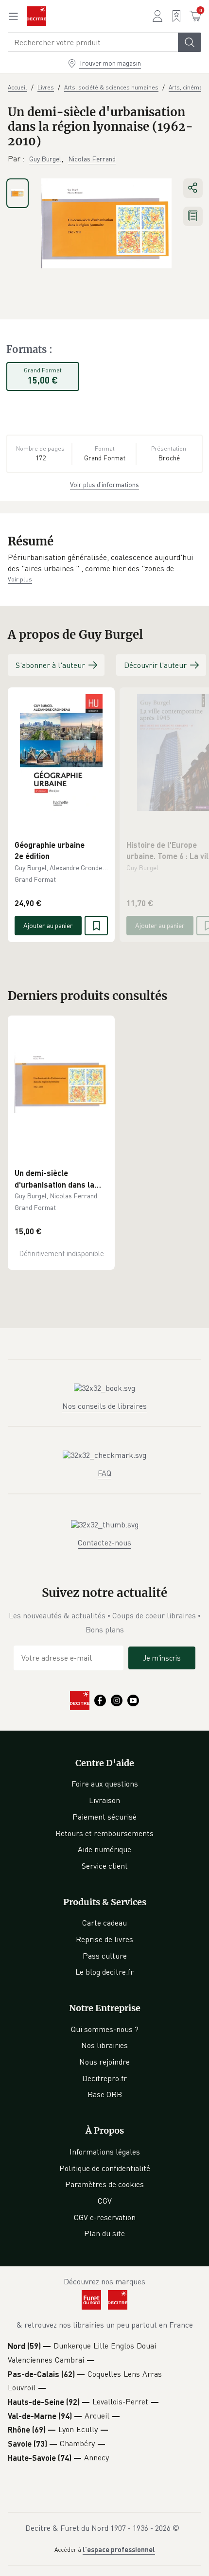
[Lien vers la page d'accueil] (36, 16)
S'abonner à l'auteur (50, 665)
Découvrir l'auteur (155, 665)
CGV (105, 2201)
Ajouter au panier (48, 925)
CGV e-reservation (105, 2217)
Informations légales (105, 2152)
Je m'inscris (162, 1658)
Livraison (104, 1800)
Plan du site (104, 2233)
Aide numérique (104, 1849)
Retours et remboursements (104, 1833)
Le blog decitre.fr (104, 1972)
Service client (105, 1866)
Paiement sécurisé (104, 1817)
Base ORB (105, 2094)
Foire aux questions (105, 1784)
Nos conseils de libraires (104, 1406)
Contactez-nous (104, 1542)
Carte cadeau (104, 1923)
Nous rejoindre (104, 2062)
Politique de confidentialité (105, 2168)
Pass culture (105, 1956)
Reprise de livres (104, 1939)
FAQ (104, 1473)
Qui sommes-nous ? (105, 2029)
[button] (104, 563)
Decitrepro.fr (104, 2078)
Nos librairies (104, 2045)
